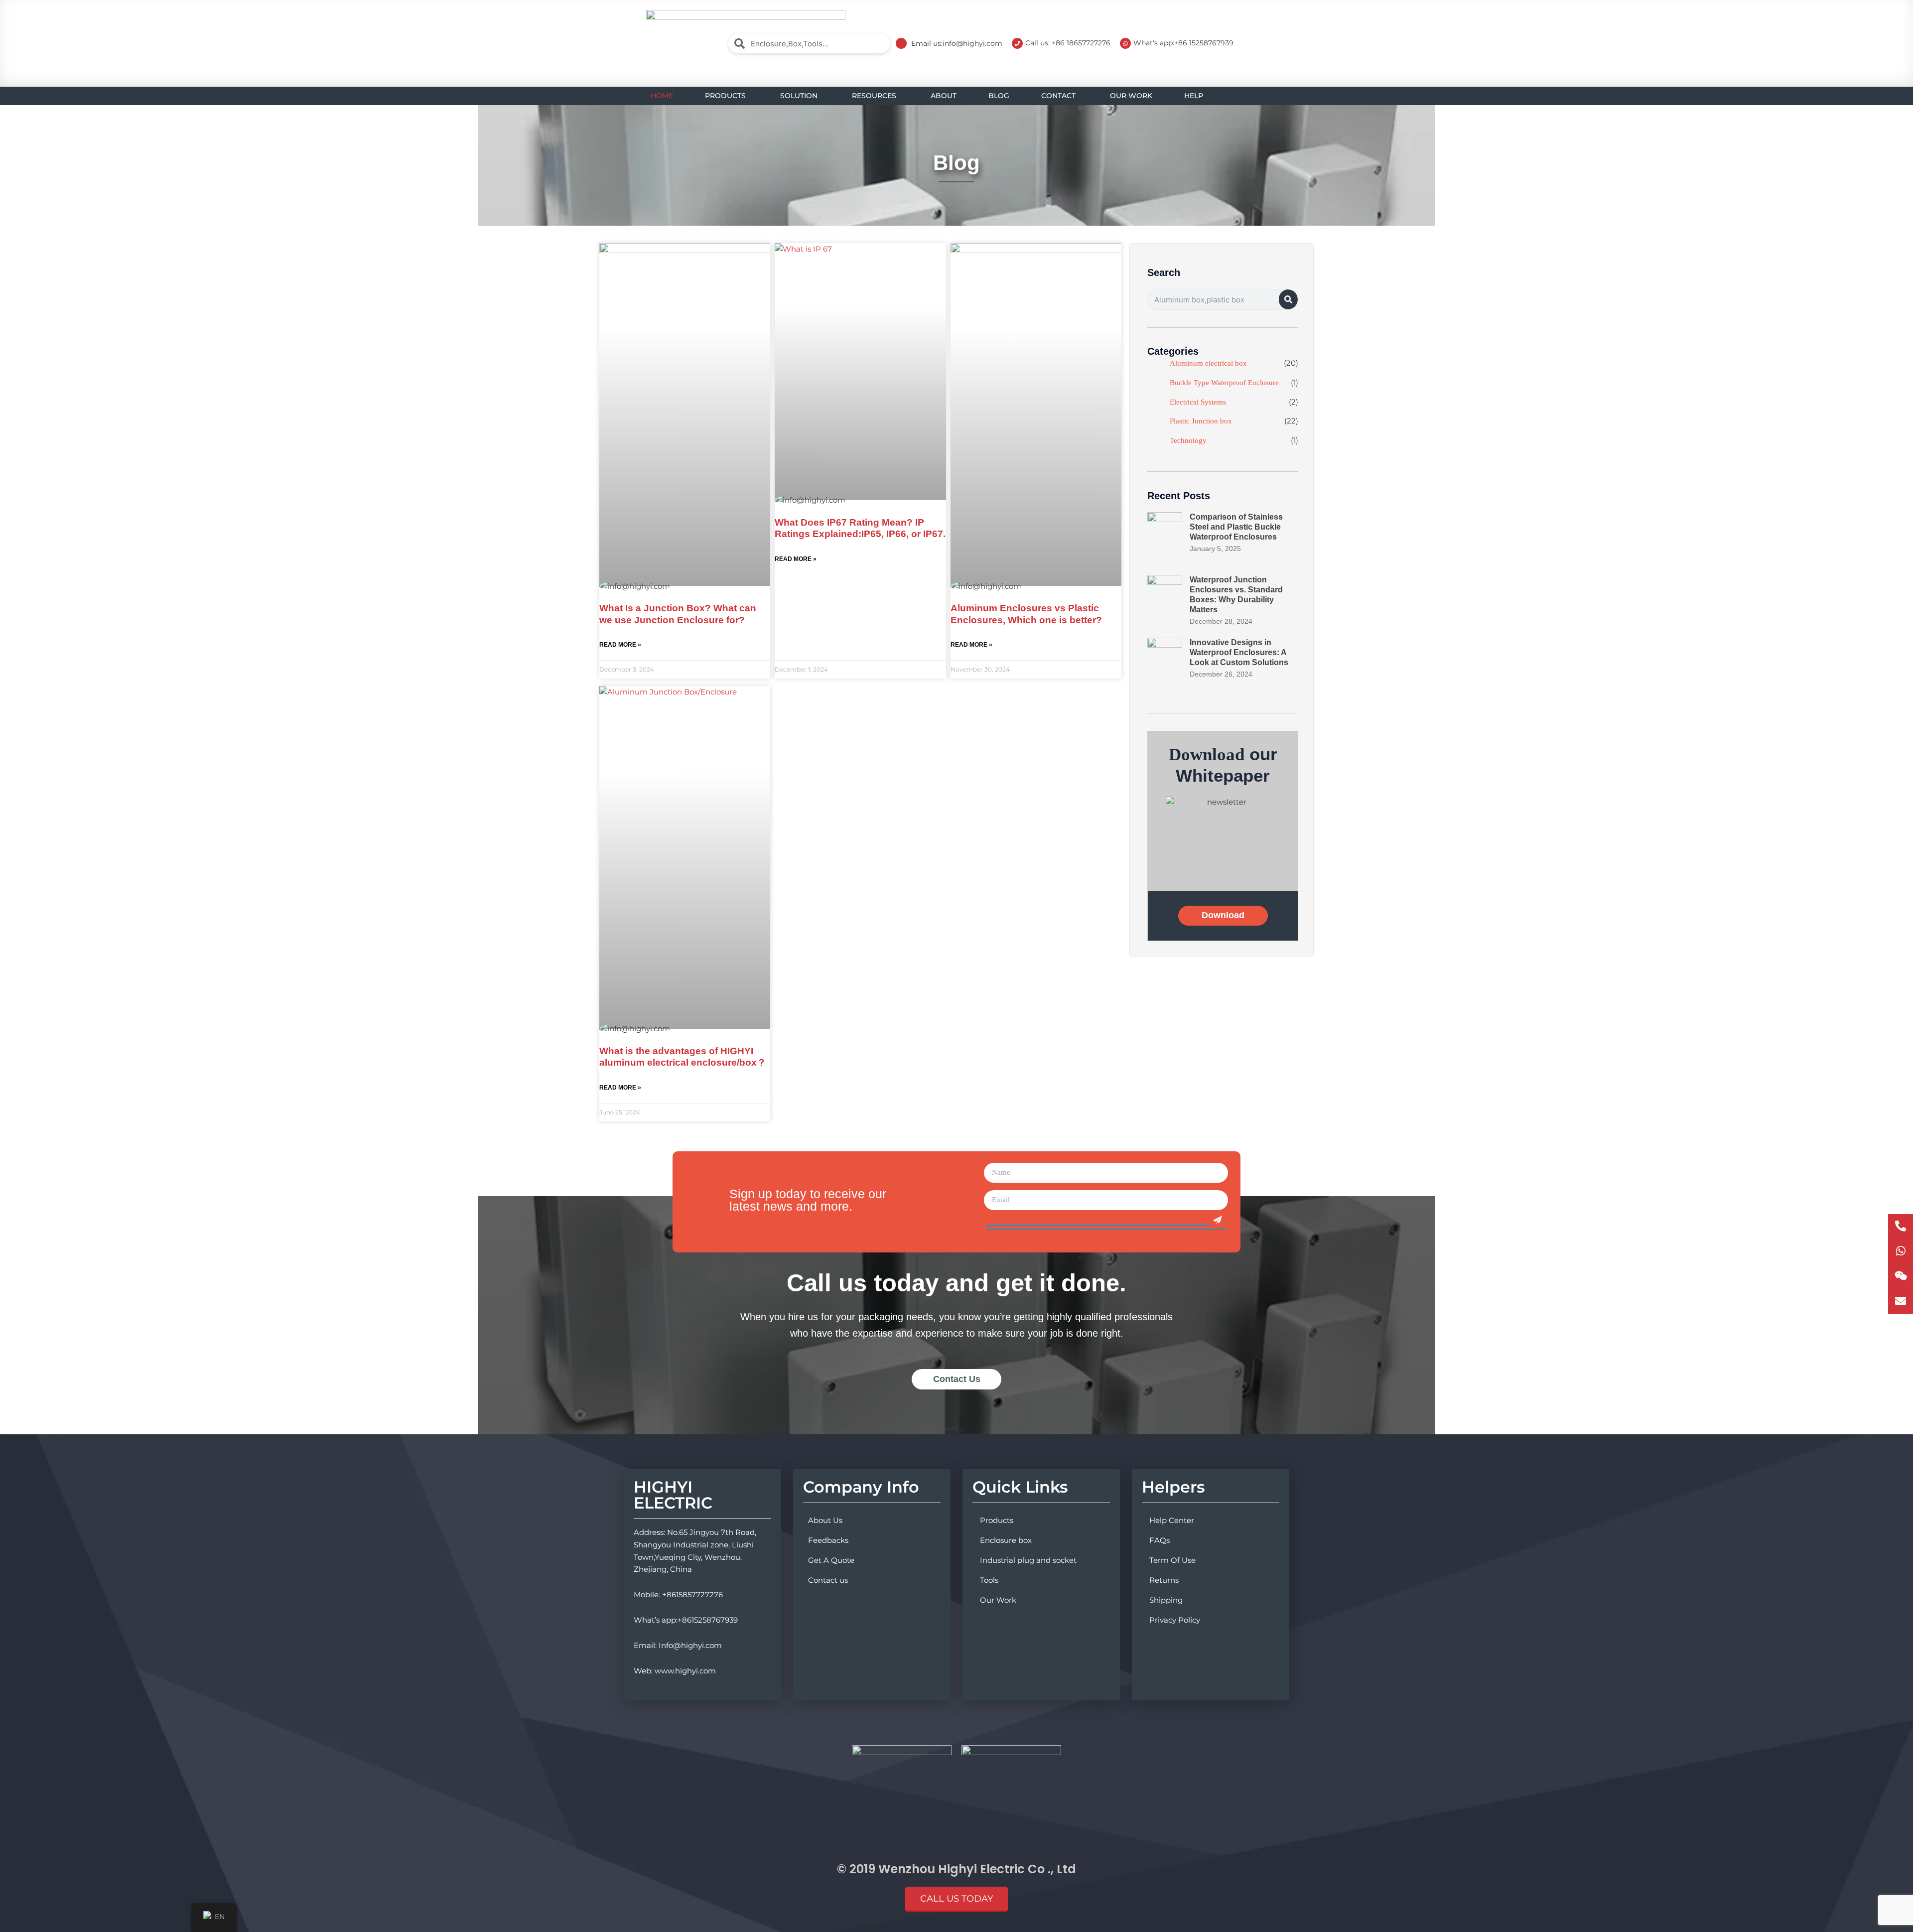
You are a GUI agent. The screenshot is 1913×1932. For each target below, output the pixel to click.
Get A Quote (831, 1560)
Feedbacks (828, 1540)
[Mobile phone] (1901, 1227)
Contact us (828, 1580)
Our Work (998, 1600)
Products (997, 1520)
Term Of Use (1172, 1560)
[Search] (1288, 299)
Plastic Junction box (1201, 421)
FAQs (1160, 1540)
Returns (1164, 1580)
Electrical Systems (1198, 402)
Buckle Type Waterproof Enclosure (1224, 383)
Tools (989, 1580)
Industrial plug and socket (1028, 1560)
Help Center (1172, 1520)
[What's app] (1901, 1251)
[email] (1901, 1301)
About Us (825, 1520)
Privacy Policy (1175, 1620)
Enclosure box (1006, 1540)
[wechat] (1901, 1276)
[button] (956, 1899)
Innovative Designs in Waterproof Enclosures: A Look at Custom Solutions (1239, 652)
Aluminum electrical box (1208, 363)
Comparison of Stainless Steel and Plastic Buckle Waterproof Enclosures (1236, 527)
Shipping (1166, 1600)
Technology (1188, 440)
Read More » (620, 645)
